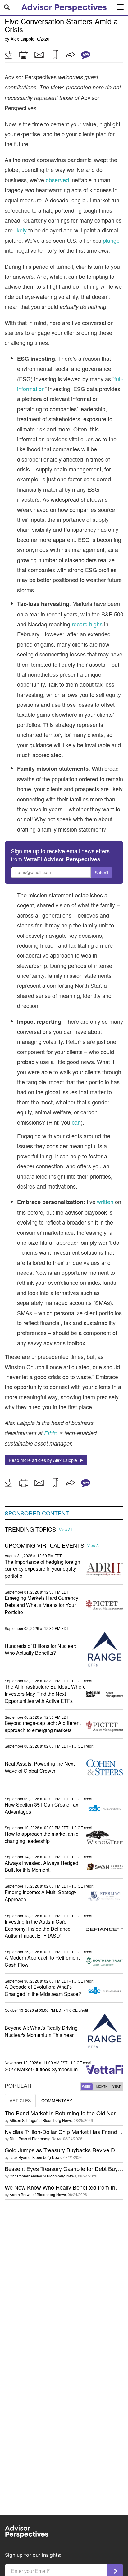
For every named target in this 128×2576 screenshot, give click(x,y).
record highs (87, 624)
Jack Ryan (18, 2157)
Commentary (57, 2100)
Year (117, 2087)
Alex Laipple (23, 39)
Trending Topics (30, 1529)
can (76, 1122)
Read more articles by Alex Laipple (44, 1460)
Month (102, 2087)
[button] (8, 55)
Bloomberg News (57, 2120)
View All (66, 1530)
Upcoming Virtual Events (44, 1545)
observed (57, 180)
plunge (111, 240)
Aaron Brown (21, 2194)
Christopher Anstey (26, 2176)
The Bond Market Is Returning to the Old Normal (65, 2113)
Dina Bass (18, 2138)
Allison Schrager (24, 2120)
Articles (20, 2100)
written (105, 1202)
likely (21, 230)
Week (87, 2087)
